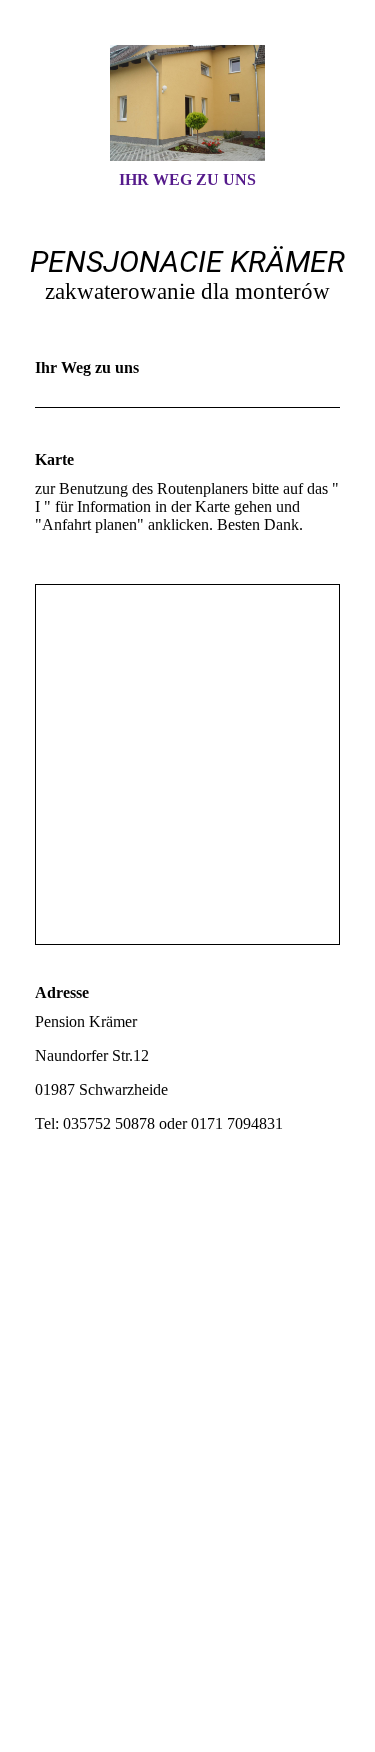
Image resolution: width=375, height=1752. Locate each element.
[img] (188, 103)
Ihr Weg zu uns (187, 179)
